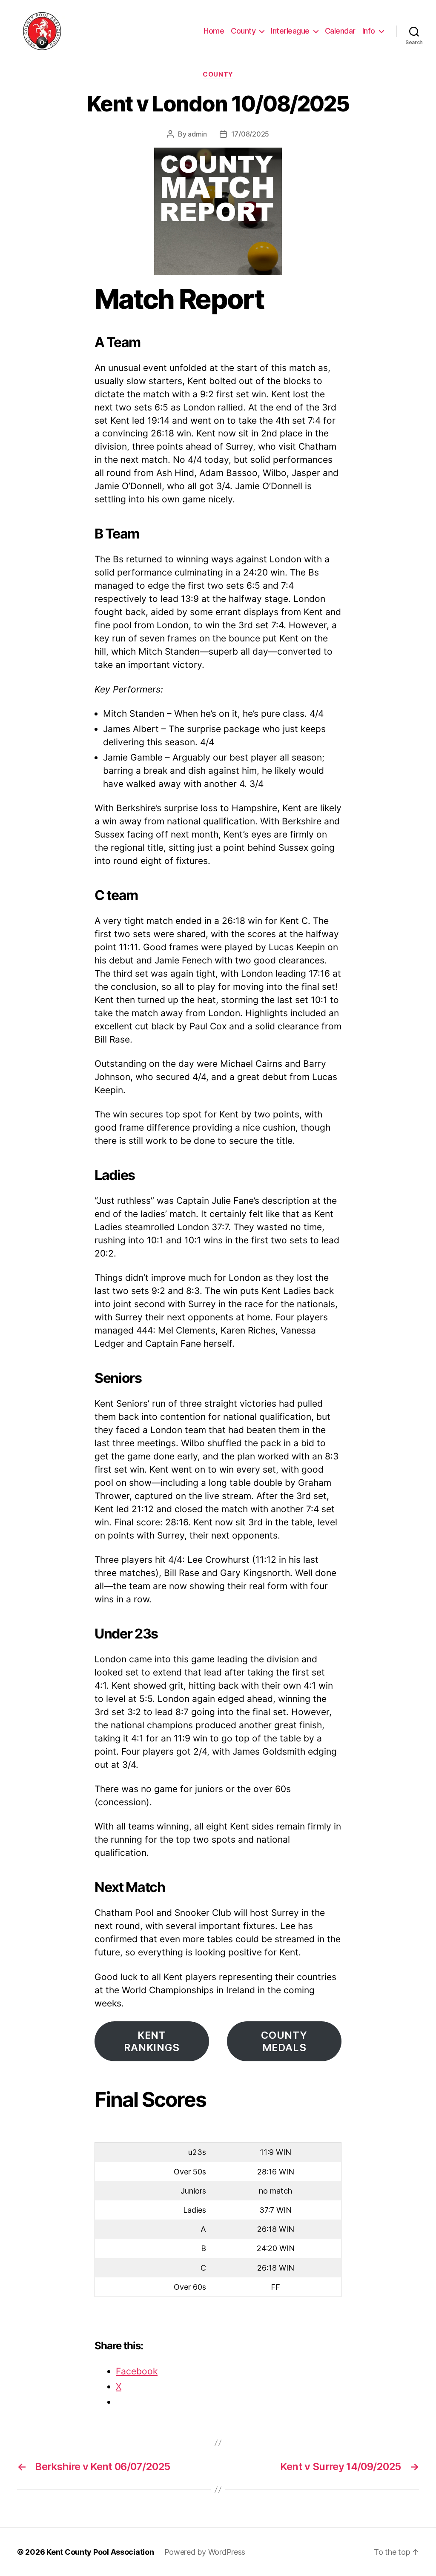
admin (197, 134)
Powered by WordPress (205, 2552)
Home (214, 31)
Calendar (340, 31)
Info (369, 31)
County (243, 31)
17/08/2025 (250, 134)
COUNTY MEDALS (284, 2042)
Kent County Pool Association (100, 2552)
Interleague (290, 31)
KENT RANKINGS (152, 2042)
